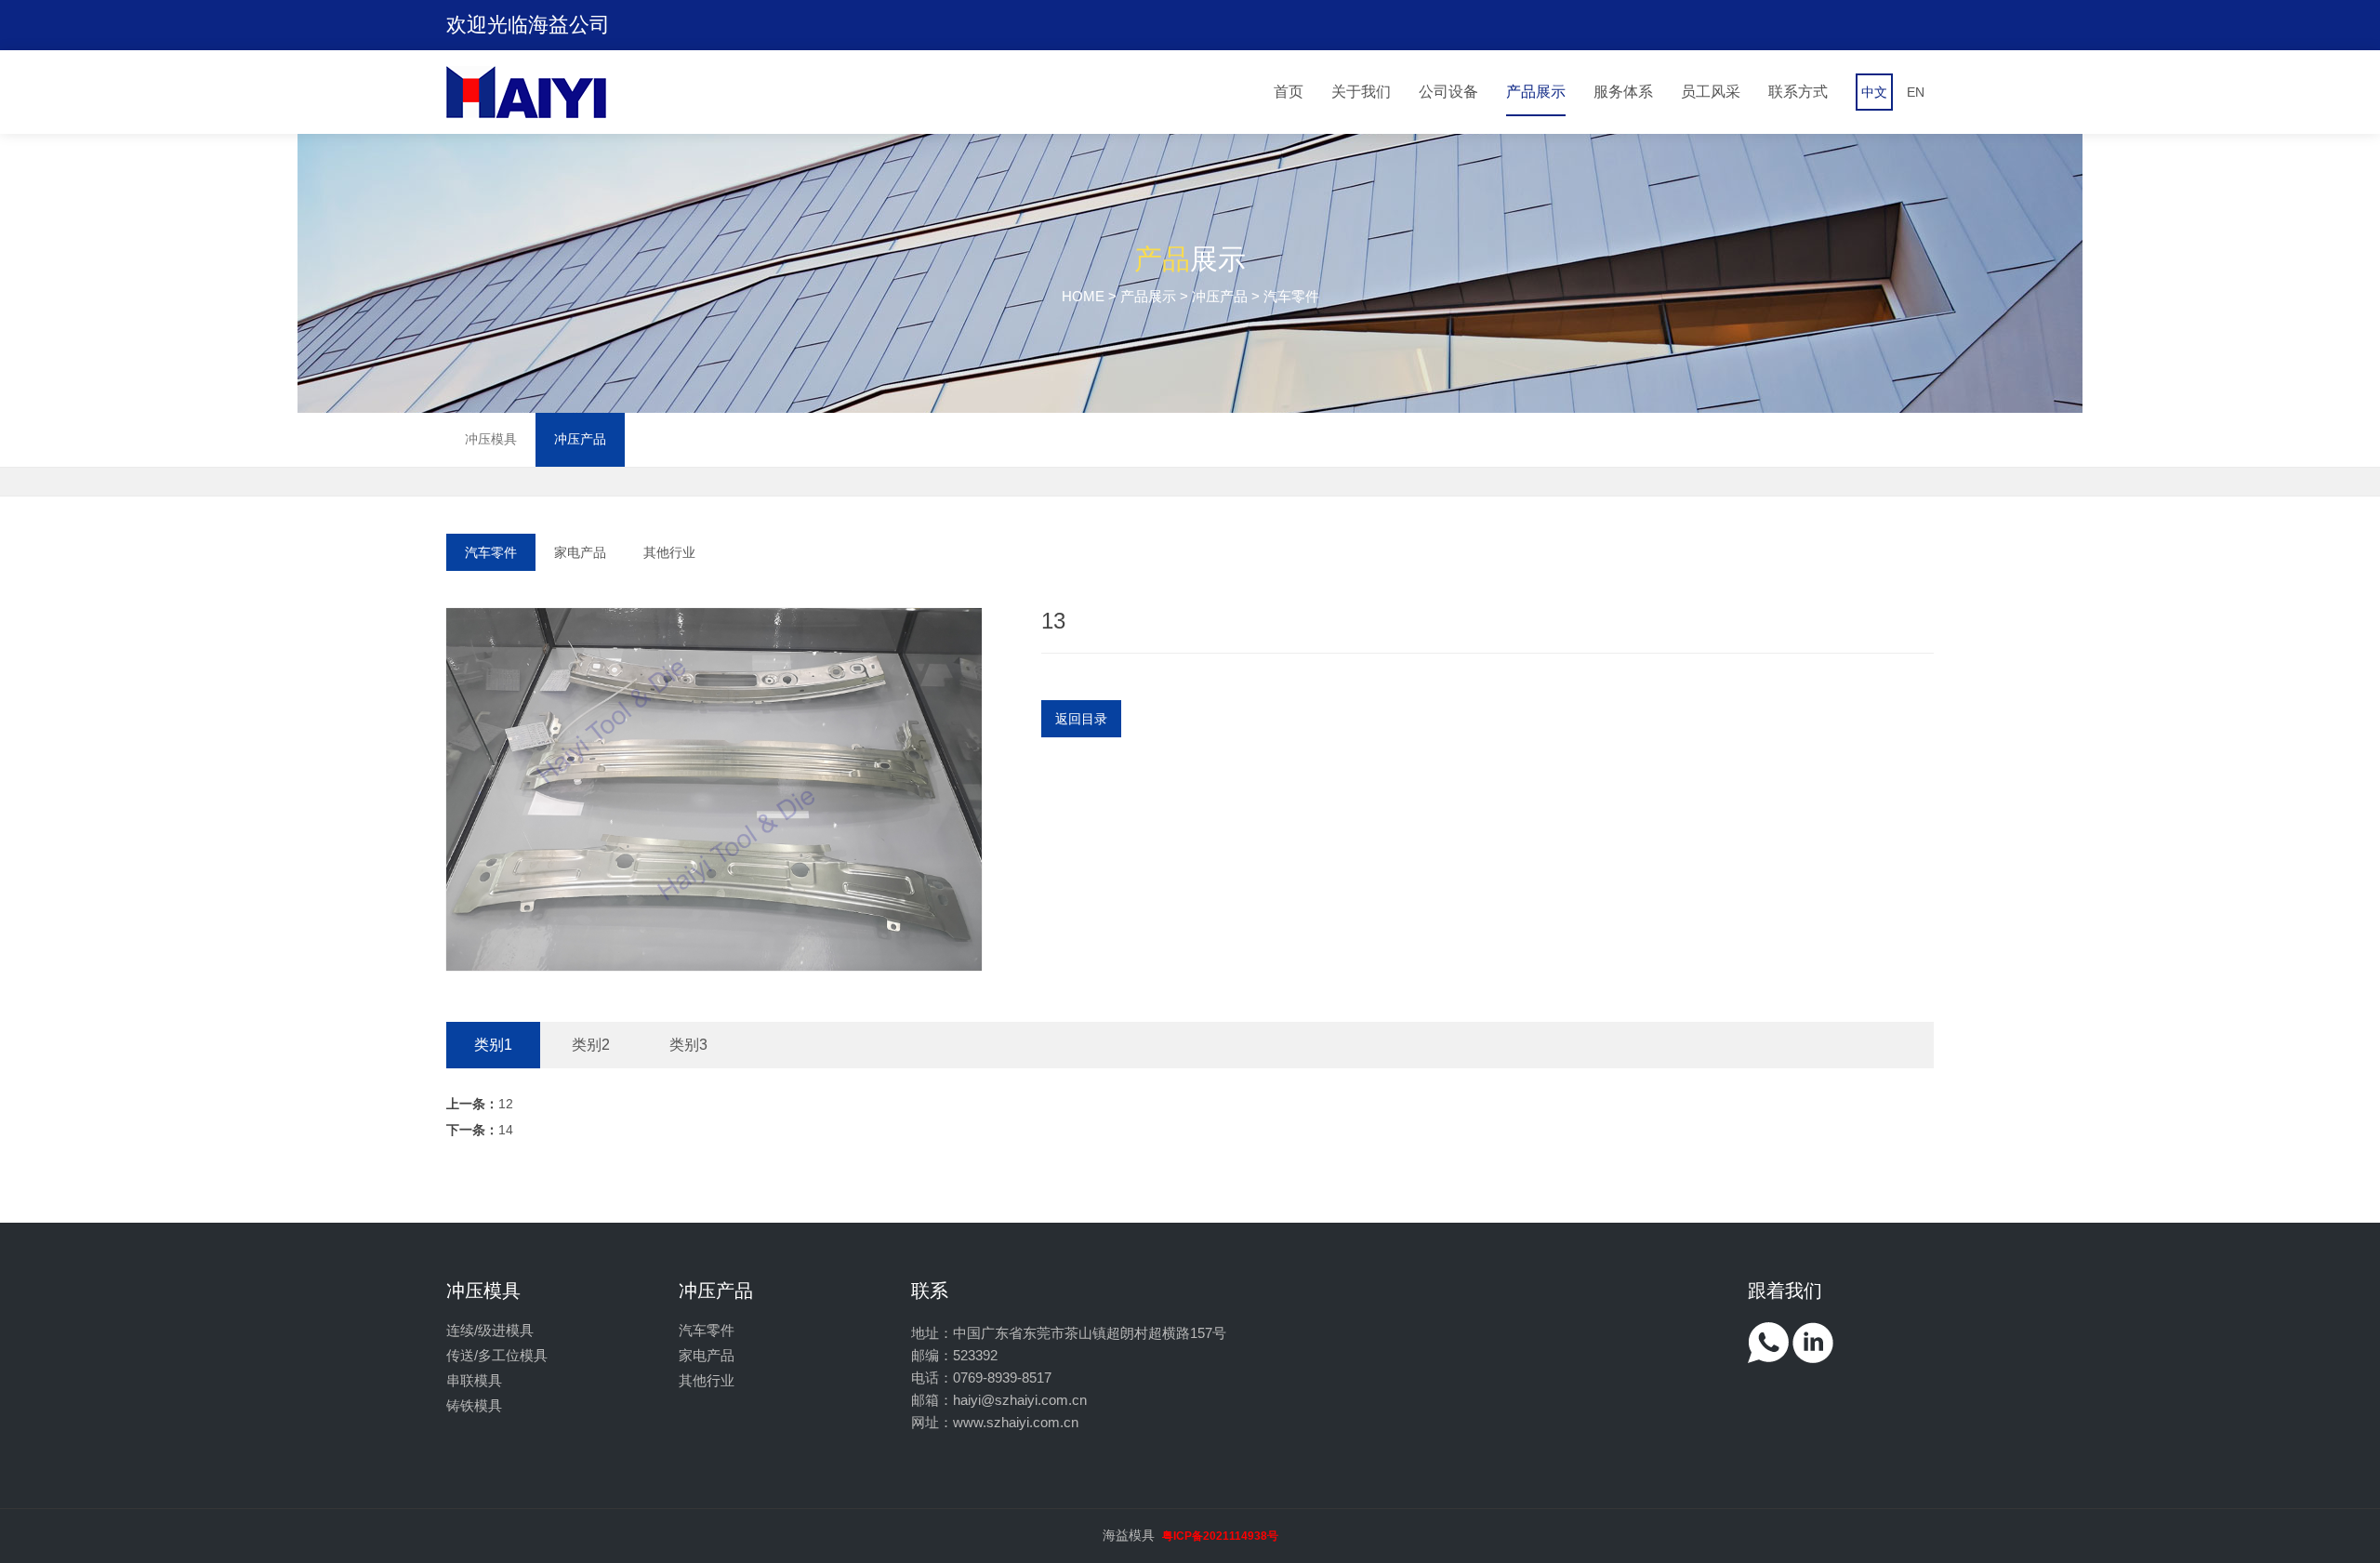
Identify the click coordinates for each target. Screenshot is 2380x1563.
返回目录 (1081, 719)
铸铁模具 (474, 1405)
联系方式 (1798, 92)
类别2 (591, 1045)
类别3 (688, 1045)
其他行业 (669, 552)
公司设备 (1448, 92)
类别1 (493, 1045)
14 (480, 1130)
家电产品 (580, 552)
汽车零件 (491, 552)
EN (1916, 92)
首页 (1289, 92)
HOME (1083, 296)
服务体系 (1623, 92)
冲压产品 (1220, 296)
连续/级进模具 (490, 1330)
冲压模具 (491, 439)
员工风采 (1711, 92)
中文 (1874, 92)
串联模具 (474, 1380)
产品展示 (1536, 92)
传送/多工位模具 (497, 1355)
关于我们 (1361, 92)
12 (480, 1104)
